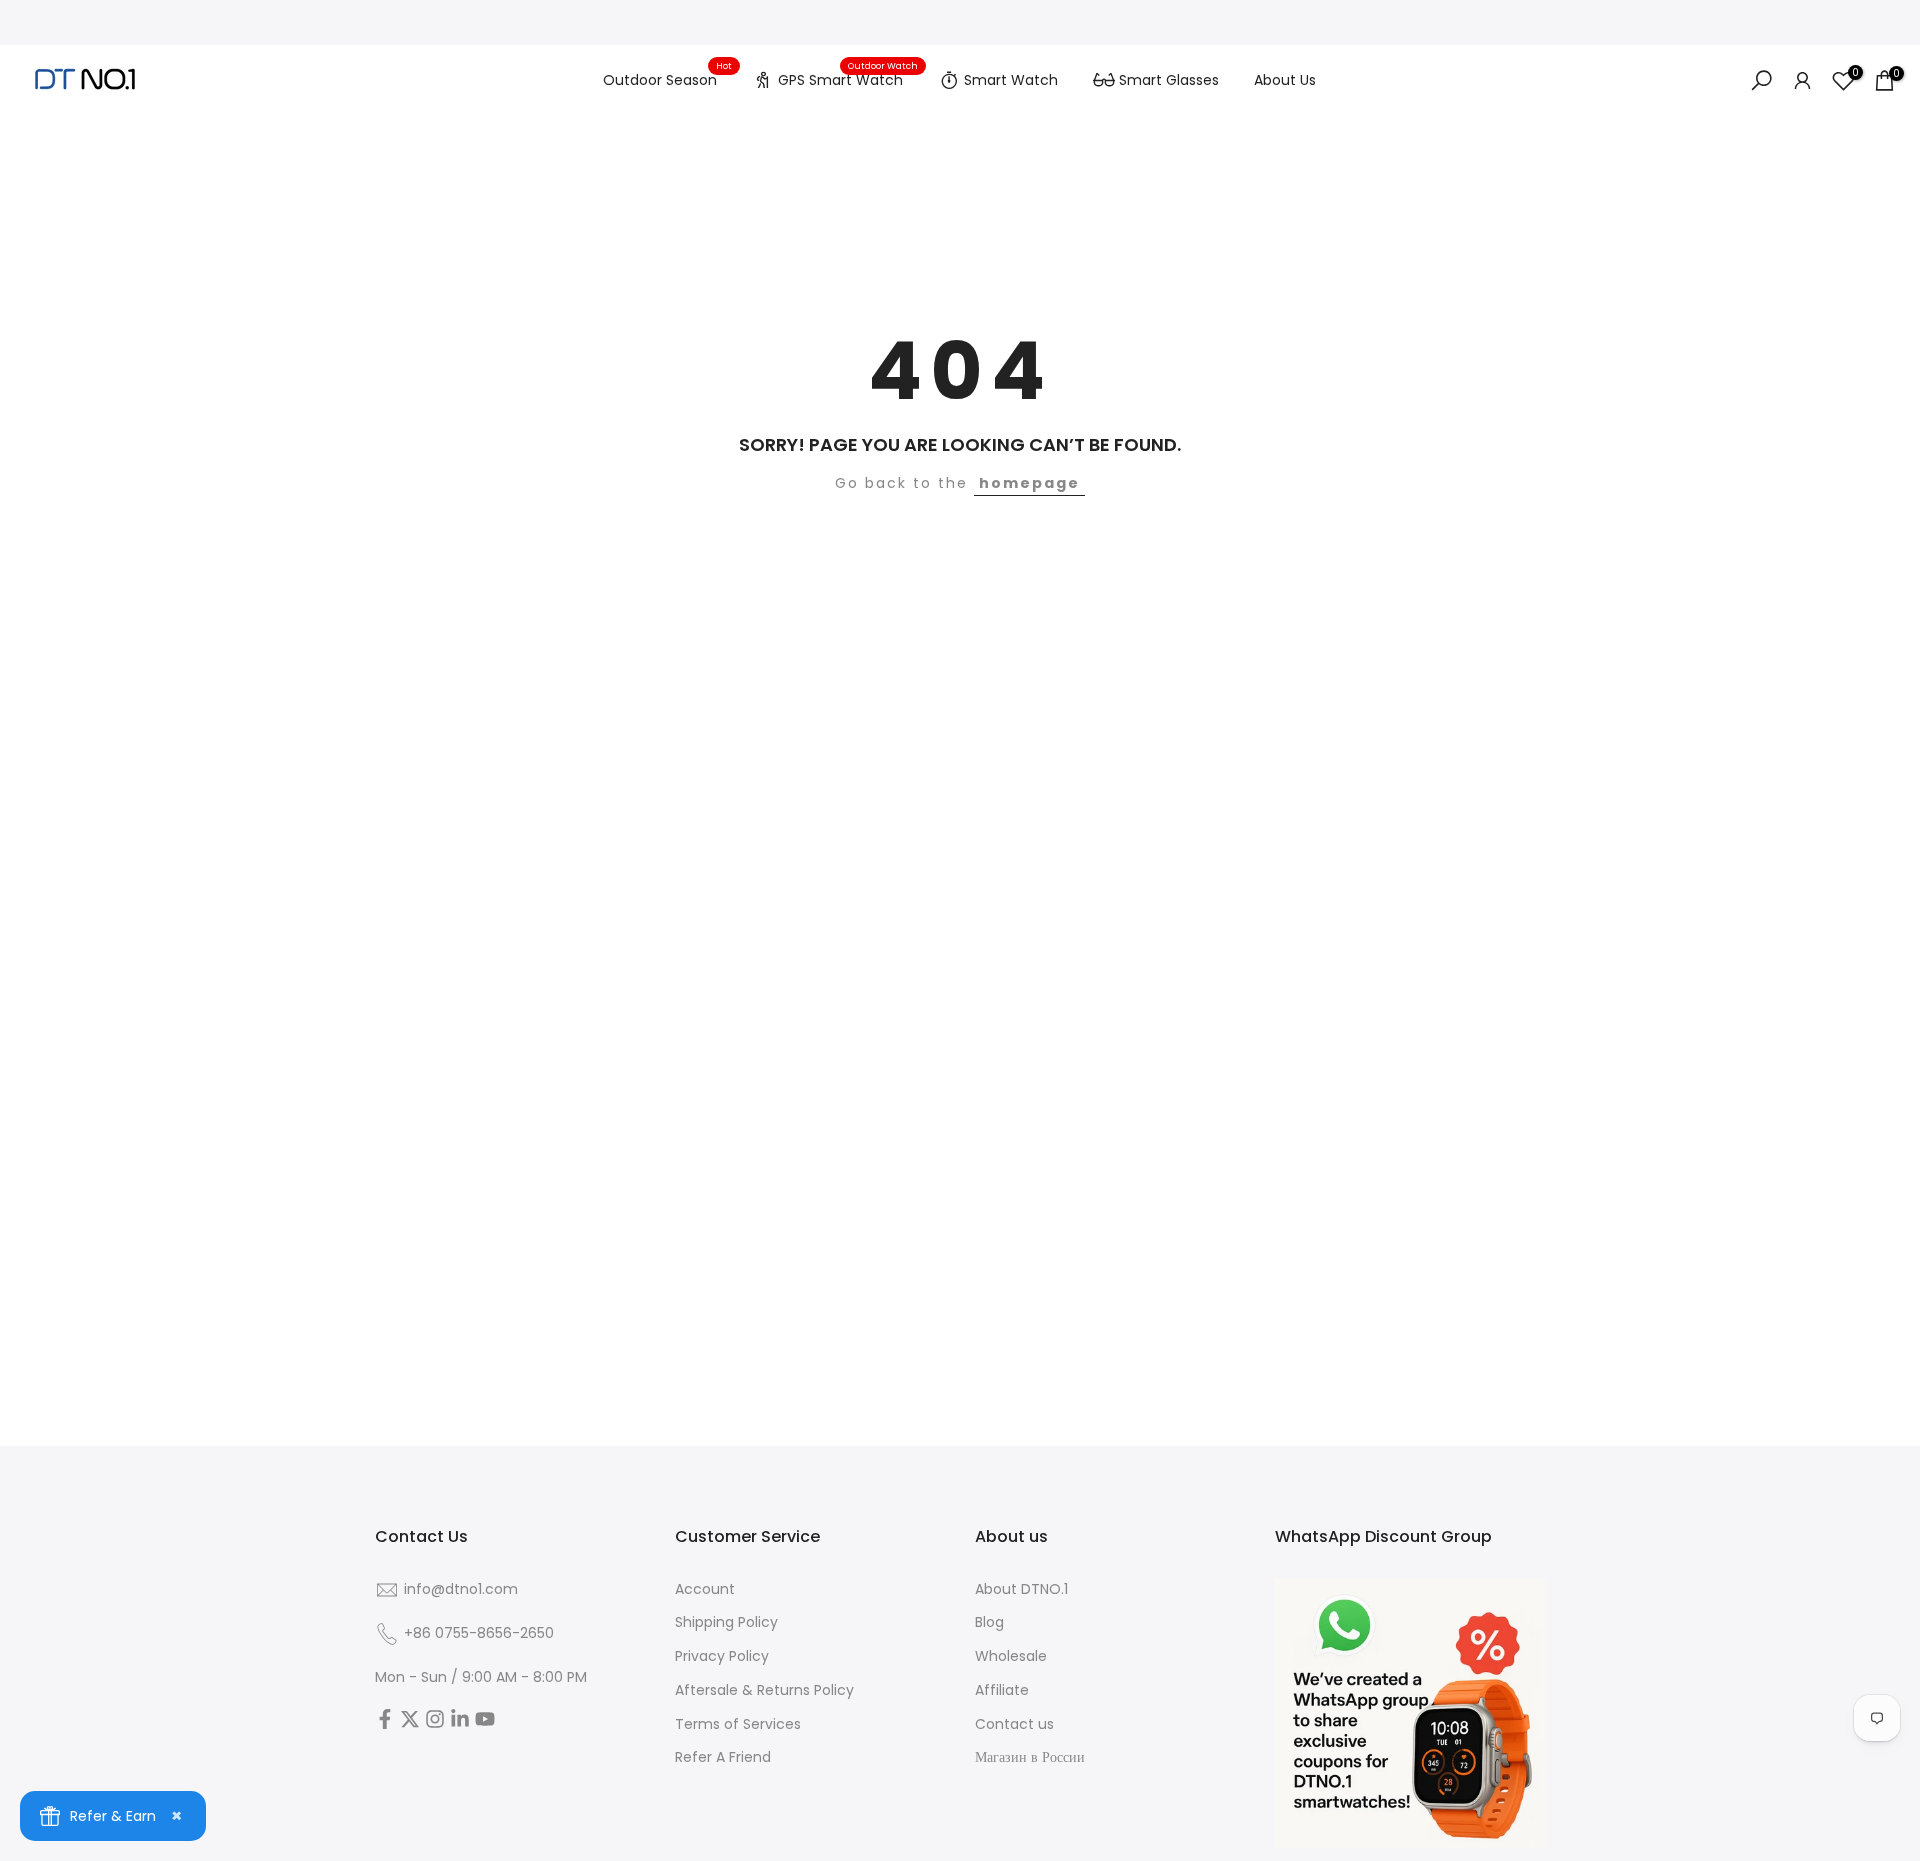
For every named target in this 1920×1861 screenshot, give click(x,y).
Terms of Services (738, 1724)
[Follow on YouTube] (485, 1724)
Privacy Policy (722, 1656)
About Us (1285, 80)
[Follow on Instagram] (435, 1724)
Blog (989, 1622)
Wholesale (1011, 1656)
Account (705, 1589)
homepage (1029, 483)
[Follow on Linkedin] (460, 1724)
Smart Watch (1011, 80)
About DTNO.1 (1021, 1589)
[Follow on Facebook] (385, 1724)
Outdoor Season (667, 79)
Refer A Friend (723, 1757)
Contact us (1014, 1724)
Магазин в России (1030, 1757)
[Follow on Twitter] (410, 1724)
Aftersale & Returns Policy (764, 1690)
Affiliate (1002, 1690)
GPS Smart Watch (848, 77)
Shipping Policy (726, 1622)
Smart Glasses (1169, 80)
